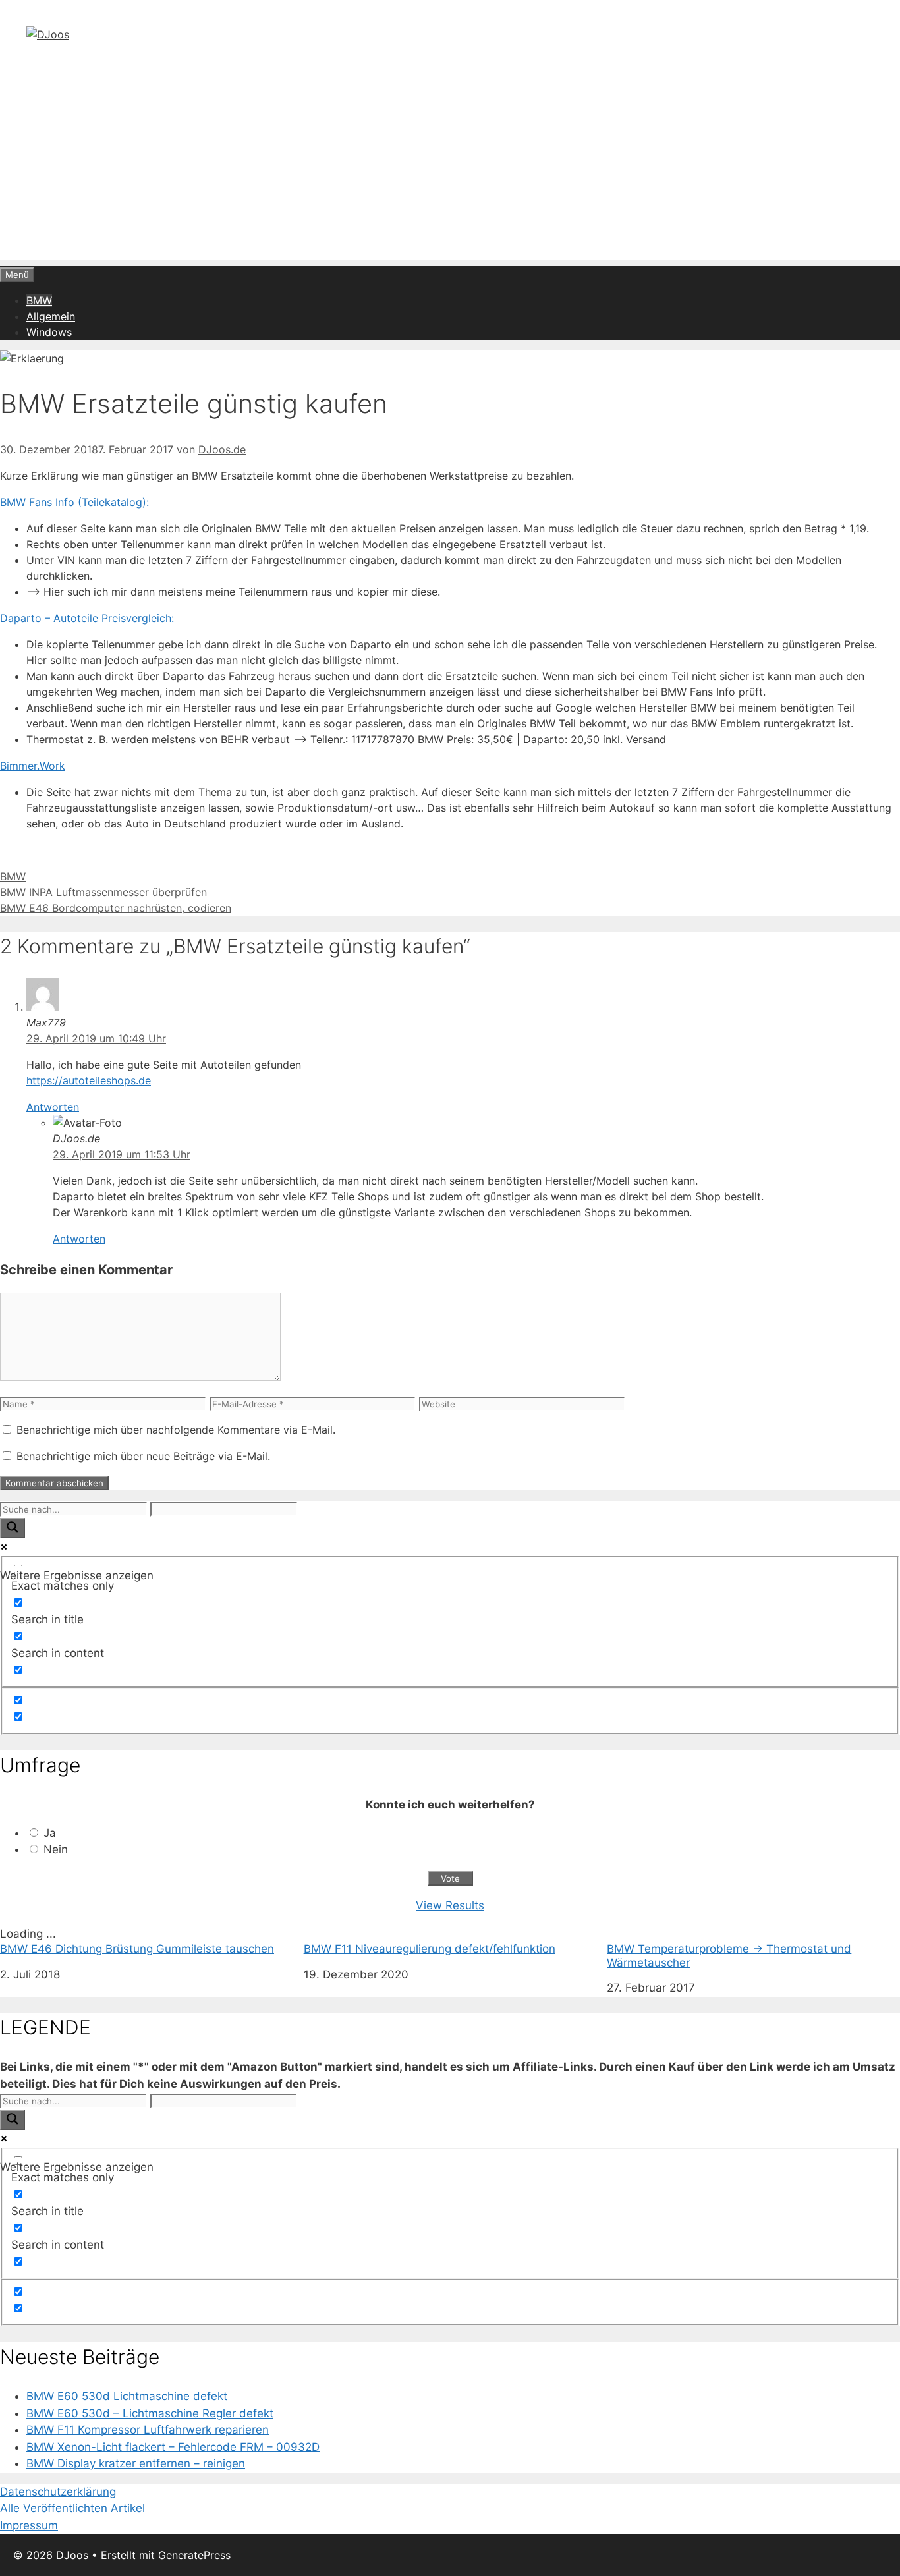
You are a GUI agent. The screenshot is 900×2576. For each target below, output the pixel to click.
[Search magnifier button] (13, 1528)
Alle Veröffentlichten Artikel (72, 2508)
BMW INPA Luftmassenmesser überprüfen (103, 892)
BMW (39, 300)
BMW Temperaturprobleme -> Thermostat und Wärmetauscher (729, 1955)
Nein (56, 1849)
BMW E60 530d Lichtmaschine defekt (127, 2396)
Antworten (53, 1107)
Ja (50, 1833)
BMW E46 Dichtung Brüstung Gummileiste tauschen (137, 1949)
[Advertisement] (450, 167)
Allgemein (51, 316)
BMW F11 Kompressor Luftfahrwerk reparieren (148, 2430)
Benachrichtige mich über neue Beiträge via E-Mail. (143, 1456)
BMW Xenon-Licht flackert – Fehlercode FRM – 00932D (173, 2447)
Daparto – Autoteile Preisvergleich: (87, 618)
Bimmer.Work (33, 766)
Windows (49, 332)
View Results (450, 1905)
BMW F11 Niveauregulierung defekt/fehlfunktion (430, 1949)
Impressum (29, 2525)
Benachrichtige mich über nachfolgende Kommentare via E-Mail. (176, 1430)
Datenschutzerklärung (58, 2492)
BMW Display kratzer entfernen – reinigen (136, 2463)
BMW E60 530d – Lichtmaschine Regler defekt (150, 2413)
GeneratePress (194, 2555)
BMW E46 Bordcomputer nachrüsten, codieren (116, 908)
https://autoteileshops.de (89, 1080)
